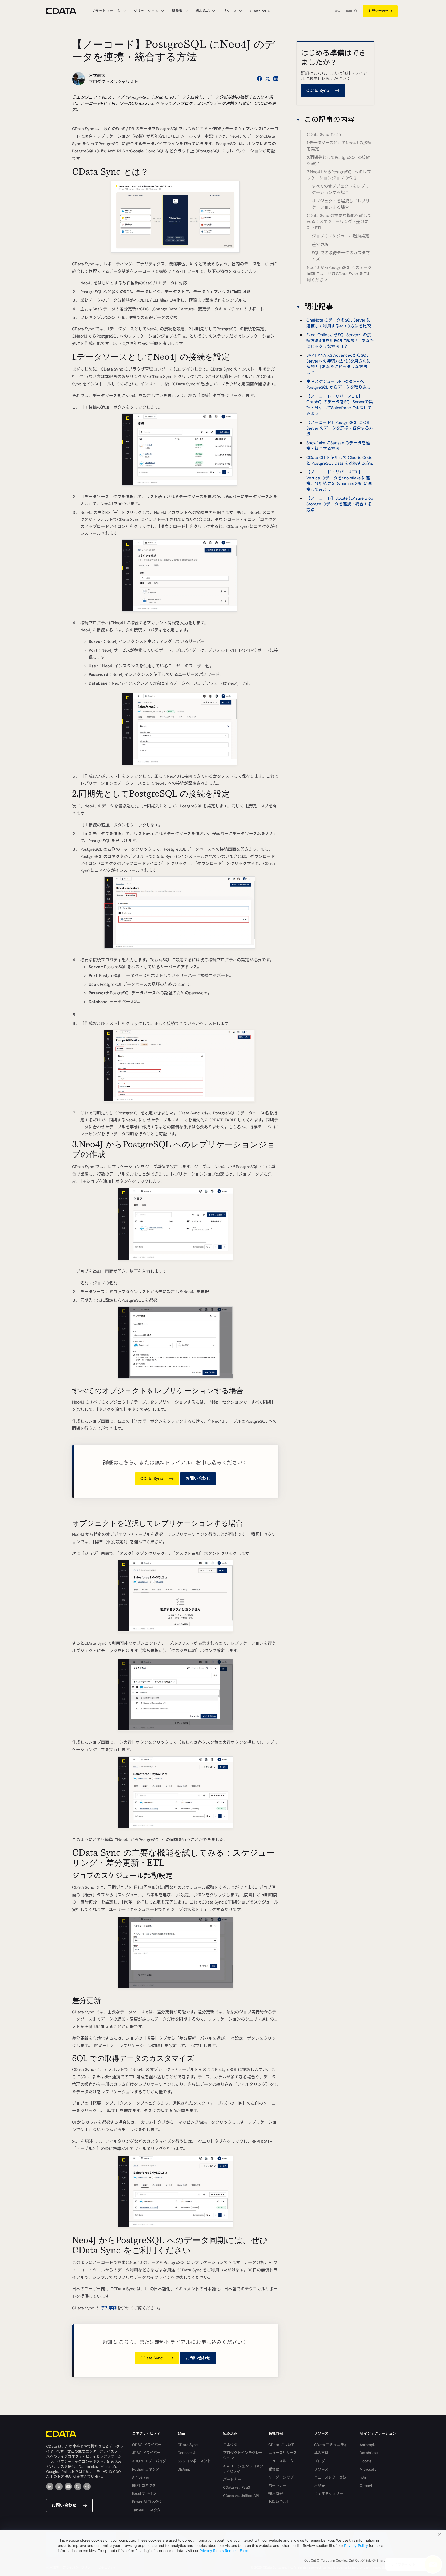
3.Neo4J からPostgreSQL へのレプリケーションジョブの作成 (339, 175)
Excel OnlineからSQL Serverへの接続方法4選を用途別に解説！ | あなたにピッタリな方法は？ (340, 341)
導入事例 (109, 2308)
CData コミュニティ (331, 2445)
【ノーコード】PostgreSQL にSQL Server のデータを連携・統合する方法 (340, 428)
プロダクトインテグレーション (243, 2455)
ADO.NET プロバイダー (151, 2461)
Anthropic (368, 2445)
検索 (349, 11)
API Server (141, 2477)
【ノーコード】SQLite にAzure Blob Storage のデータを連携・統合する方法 (340, 504)
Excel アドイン (144, 2493)
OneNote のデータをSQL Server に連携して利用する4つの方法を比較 (339, 323)
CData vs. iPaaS (236, 2487)
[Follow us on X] (268, 79)
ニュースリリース (283, 2453)
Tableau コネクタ (146, 2510)
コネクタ (230, 2445)
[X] (59, 2487)
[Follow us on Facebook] (259, 79)
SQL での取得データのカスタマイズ (341, 256)
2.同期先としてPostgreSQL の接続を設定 (339, 161)
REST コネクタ (144, 2485)
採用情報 (276, 2493)
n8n (363, 2477)
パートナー (232, 2479)
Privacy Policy (356, 2545)
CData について (282, 2445)
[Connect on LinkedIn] (276, 79)
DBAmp (184, 2469)
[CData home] (65, 11)
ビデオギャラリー (329, 2493)
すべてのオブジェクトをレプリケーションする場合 (340, 189)
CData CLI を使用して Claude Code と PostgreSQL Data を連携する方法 (340, 460)
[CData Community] (87, 2487)
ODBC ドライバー (147, 2445)
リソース (321, 2469)
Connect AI (187, 2453)
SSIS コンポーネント (194, 2461)
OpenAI (366, 2485)
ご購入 (336, 11)
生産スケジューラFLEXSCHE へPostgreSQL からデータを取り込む (339, 384)
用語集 (320, 2485)
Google (365, 2461)
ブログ (320, 2461)
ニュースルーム (281, 2461)
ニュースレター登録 (330, 2477)
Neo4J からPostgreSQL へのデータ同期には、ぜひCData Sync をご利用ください (339, 274)
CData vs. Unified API (241, 2496)
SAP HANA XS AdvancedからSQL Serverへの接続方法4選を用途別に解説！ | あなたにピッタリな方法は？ (339, 364)
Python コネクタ (146, 2469)
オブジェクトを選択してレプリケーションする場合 (341, 204)
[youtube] (68, 2487)
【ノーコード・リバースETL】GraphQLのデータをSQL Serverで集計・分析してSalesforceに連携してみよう (340, 405)
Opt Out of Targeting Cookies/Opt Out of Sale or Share (345, 2561)
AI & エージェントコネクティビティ (243, 2469)
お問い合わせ (378, 11)
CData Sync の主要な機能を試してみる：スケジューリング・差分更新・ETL (339, 222)
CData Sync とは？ (325, 134)
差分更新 (320, 245)
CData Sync (188, 2445)
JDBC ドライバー (146, 2453)
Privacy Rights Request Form (224, 2551)
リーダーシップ (281, 2477)
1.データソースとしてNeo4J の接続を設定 (339, 146)
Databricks (369, 2453)
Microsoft (368, 2469)
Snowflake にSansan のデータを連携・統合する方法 (338, 446)
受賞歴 (274, 2469)
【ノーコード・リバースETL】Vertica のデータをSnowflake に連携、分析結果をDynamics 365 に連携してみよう (339, 481)
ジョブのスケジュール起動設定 (341, 236)
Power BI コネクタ (147, 2502)
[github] (78, 2487)
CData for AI (260, 11)
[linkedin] (50, 2487)
